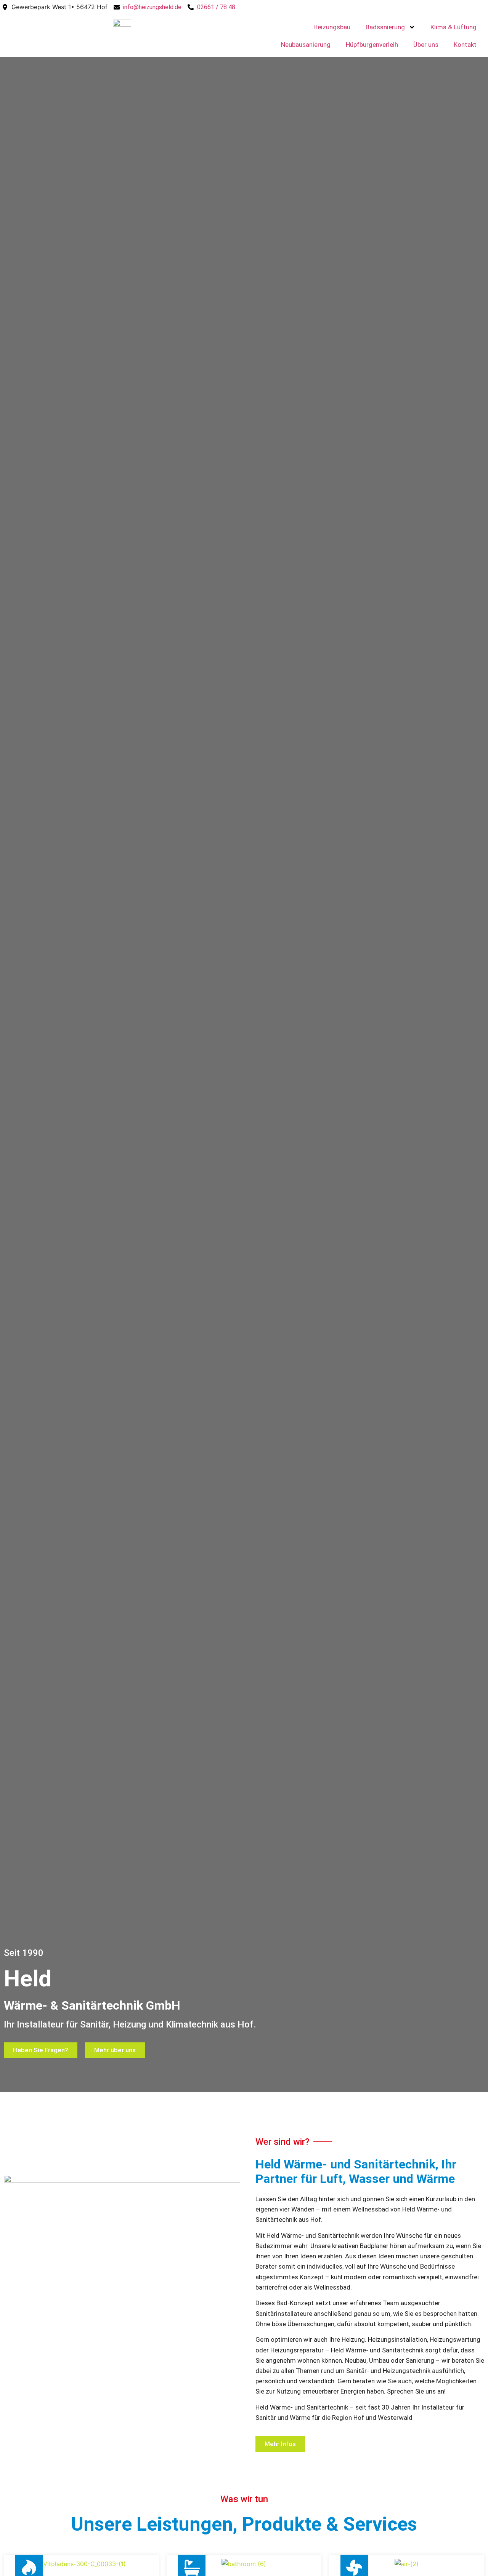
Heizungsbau (332, 27)
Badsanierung (385, 27)
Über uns (426, 45)
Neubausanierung (306, 45)
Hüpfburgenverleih (372, 45)
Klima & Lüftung (453, 27)
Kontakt (465, 45)
